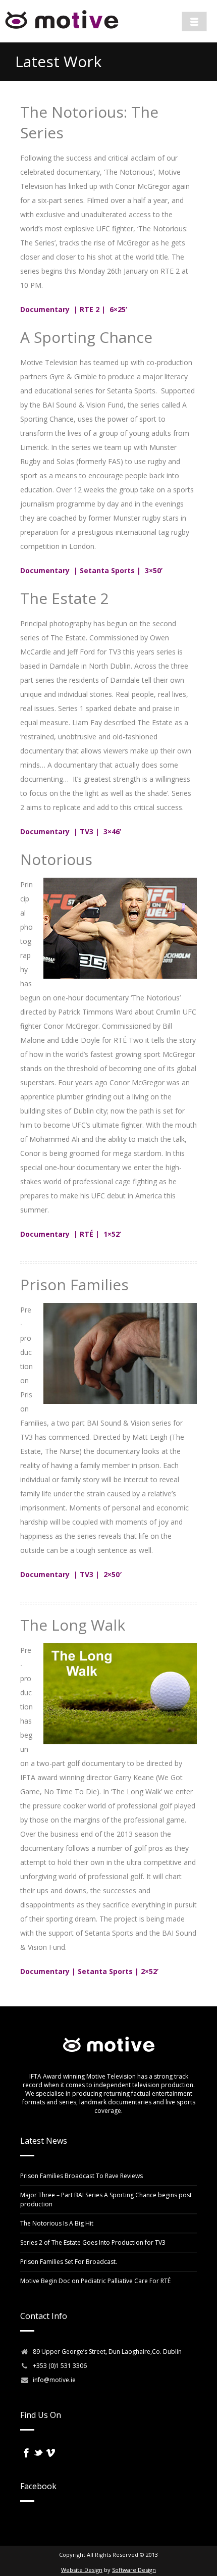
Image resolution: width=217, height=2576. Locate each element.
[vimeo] (50, 2453)
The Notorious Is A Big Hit (57, 2223)
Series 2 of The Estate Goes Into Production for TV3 (93, 2242)
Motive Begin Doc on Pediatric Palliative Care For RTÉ (95, 2281)
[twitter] (38, 2453)
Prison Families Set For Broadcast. (69, 2262)
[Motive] (62, 30)
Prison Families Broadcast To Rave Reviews (82, 2176)
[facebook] (26, 2453)
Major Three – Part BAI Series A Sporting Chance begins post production (106, 2200)
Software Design (134, 2570)
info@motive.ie (54, 2380)
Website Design (82, 2570)
